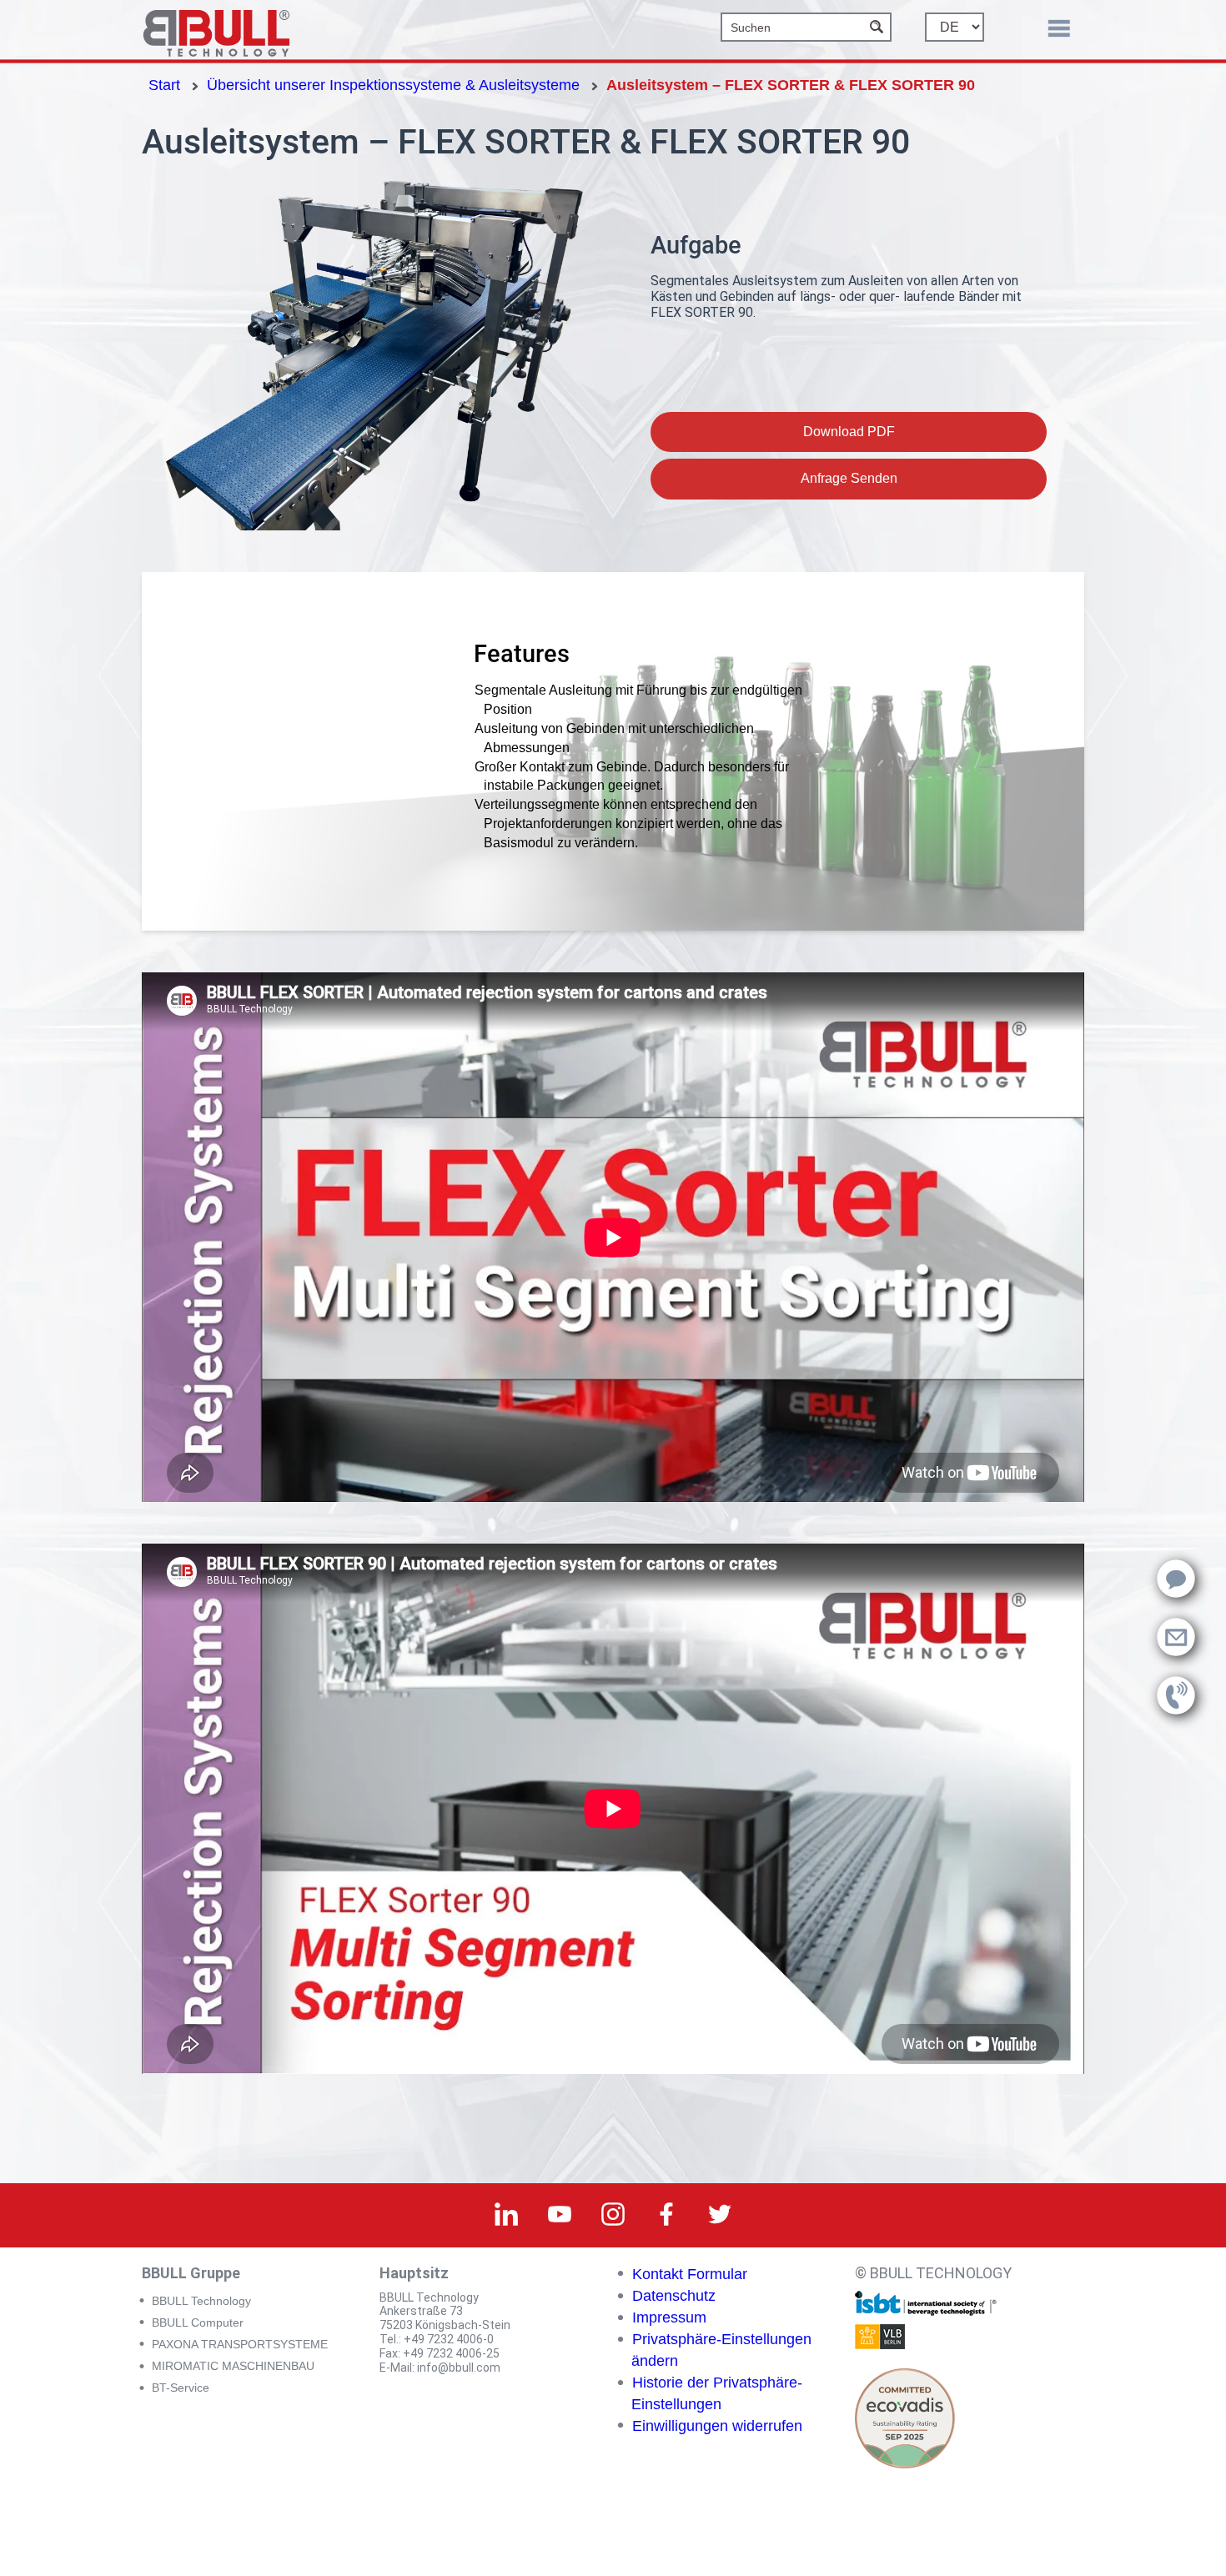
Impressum (669, 2317)
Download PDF (849, 432)
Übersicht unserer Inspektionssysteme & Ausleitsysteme (393, 85)
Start (164, 85)
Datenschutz (674, 2296)
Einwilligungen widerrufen (717, 2426)
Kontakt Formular (690, 2274)
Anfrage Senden (849, 478)
